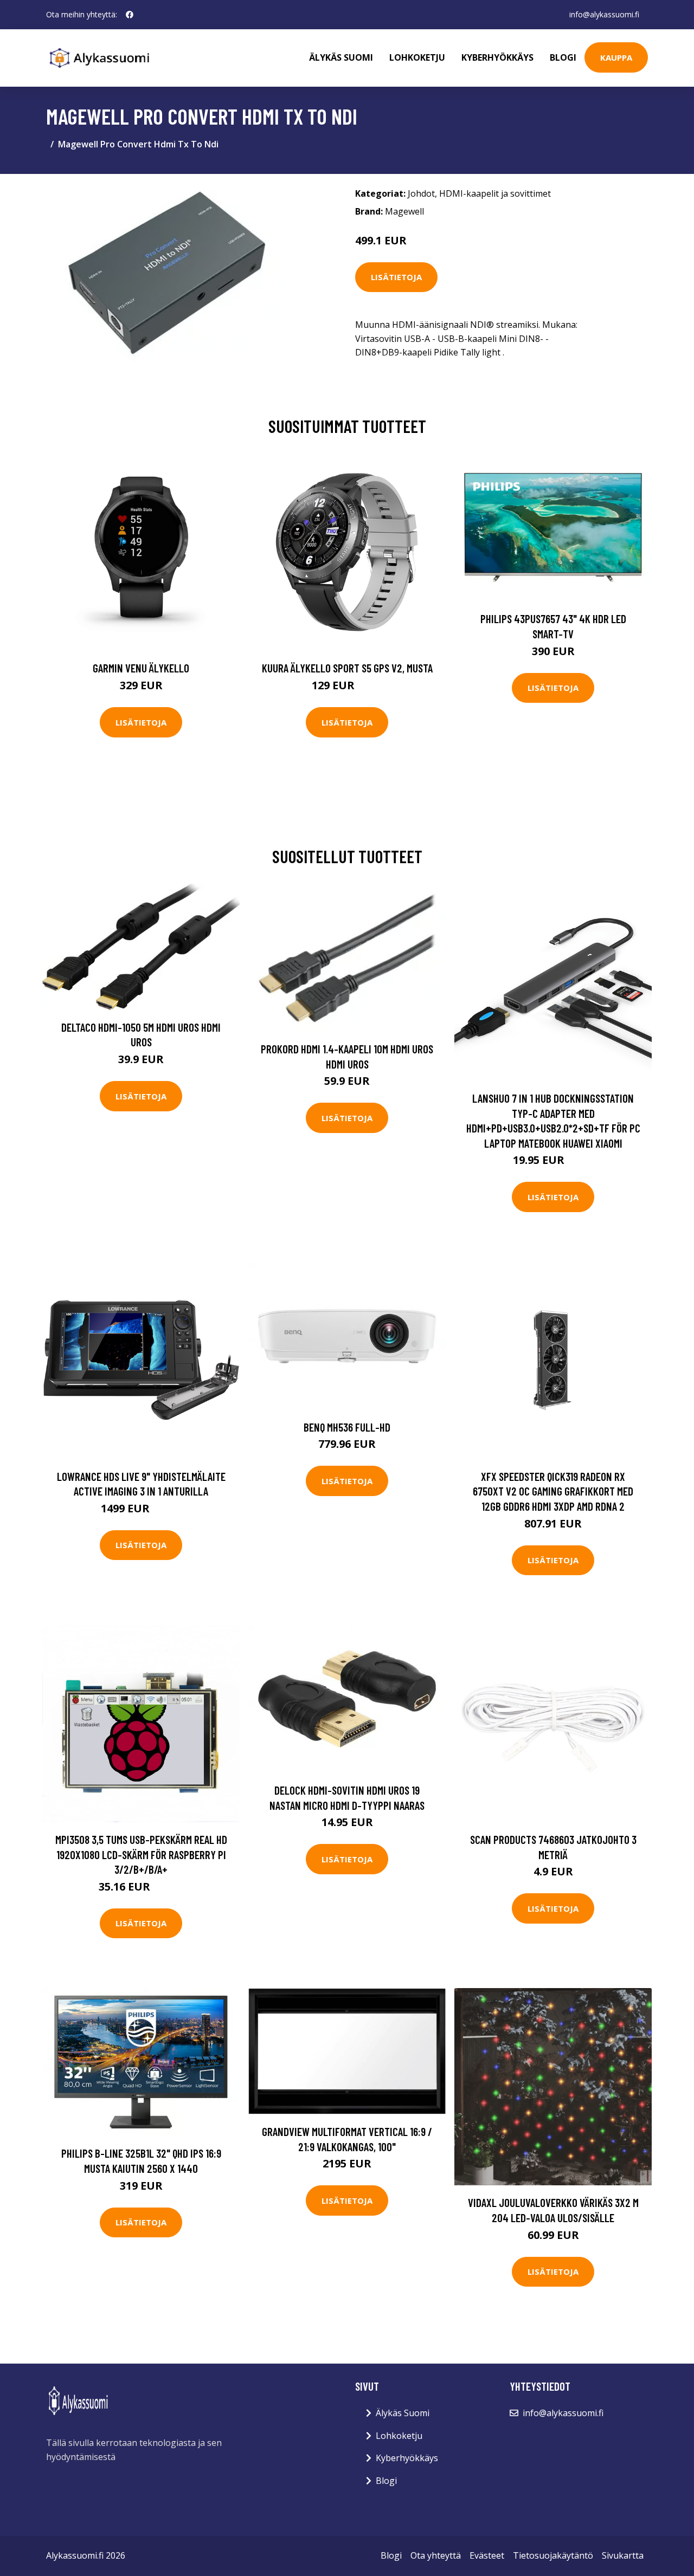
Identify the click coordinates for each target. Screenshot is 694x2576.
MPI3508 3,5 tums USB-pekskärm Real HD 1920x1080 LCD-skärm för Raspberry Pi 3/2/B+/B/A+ (141, 1854)
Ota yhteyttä (436, 2555)
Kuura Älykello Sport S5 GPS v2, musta (347, 668)
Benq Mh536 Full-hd (347, 1427)
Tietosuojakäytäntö (553, 2555)
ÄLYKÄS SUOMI (341, 57)
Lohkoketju (417, 57)
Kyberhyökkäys (497, 57)
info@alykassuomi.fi (604, 14)
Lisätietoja (396, 277)
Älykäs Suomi (403, 2413)
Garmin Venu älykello (141, 668)
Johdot (421, 193)
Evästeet (487, 2555)
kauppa (616, 57)
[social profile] (130, 15)
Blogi (563, 57)
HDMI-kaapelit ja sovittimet (495, 193)
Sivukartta (623, 2555)
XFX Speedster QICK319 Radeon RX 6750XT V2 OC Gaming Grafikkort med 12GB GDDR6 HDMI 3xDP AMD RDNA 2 (553, 1491)
